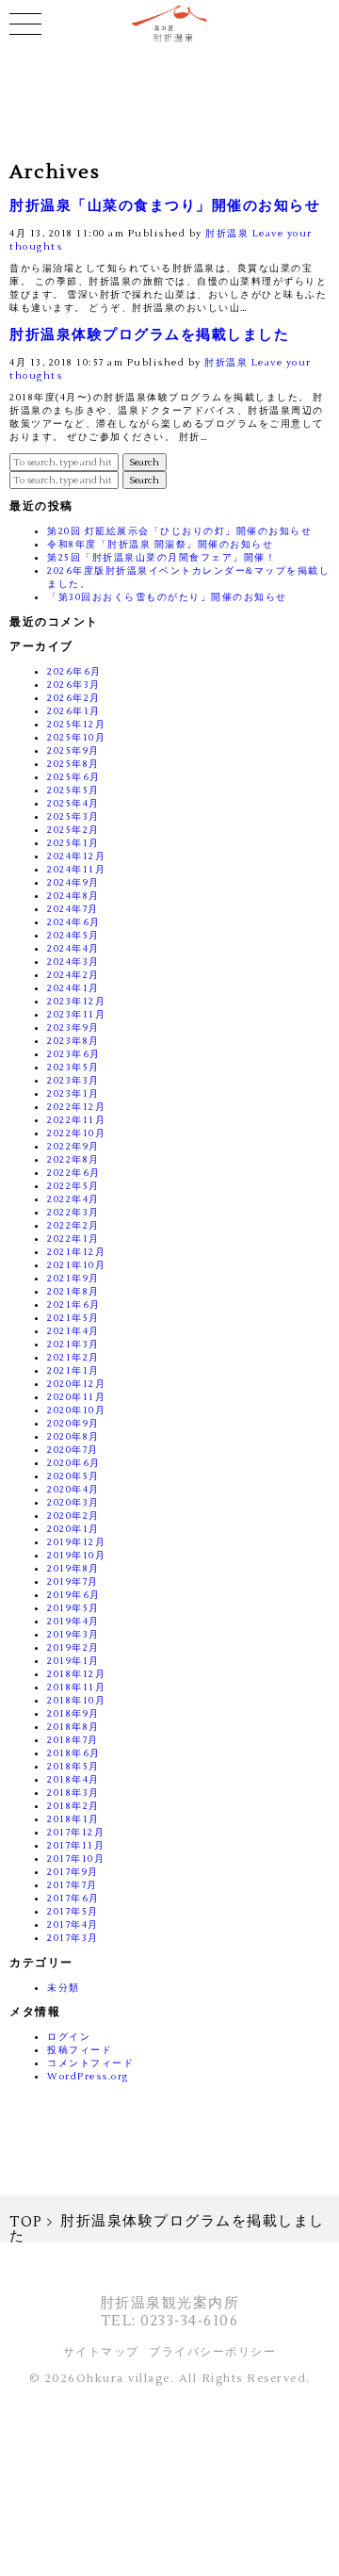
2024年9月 (73, 882)
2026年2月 (74, 698)
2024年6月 (74, 922)
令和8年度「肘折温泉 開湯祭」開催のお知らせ (160, 544)
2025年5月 (73, 790)
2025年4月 (73, 803)
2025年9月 (73, 750)
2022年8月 (73, 1159)
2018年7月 (73, 1740)
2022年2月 (73, 1225)
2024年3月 (73, 962)
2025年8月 (73, 764)
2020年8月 (73, 1436)
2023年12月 (76, 1001)
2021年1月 (73, 1370)
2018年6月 (74, 1753)
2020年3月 (73, 1502)
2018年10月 (76, 1700)
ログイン (69, 2037)
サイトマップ (101, 2352)
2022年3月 (73, 1212)
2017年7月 (73, 1885)
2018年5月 (73, 1766)
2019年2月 (73, 1647)
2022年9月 (73, 1146)
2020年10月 (76, 1410)
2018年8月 (73, 1727)
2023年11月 (76, 1014)
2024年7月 (73, 909)
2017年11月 (76, 1845)
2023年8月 (73, 1041)
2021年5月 (73, 1318)
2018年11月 (76, 1687)
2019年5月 (73, 1608)
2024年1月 (73, 988)
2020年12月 (76, 1384)
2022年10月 (76, 1133)
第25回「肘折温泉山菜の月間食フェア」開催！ (161, 557)
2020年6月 (74, 1463)
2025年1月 (73, 843)
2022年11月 (76, 1120)
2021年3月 (73, 1344)
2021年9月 (73, 1278)
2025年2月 (73, 830)
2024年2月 (73, 975)
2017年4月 (73, 1924)
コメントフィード (90, 2063)
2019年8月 (73, 1568)
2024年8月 (73, 896)
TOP (26, 2222)
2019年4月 (73, 1621)
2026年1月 (74, 711)
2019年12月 (76, 1542)
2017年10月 (76, 1859)
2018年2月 (73, 1806)
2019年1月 (73, 1661)
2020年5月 (73, 1476)
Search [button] (145, 462)
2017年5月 (73, 1911)
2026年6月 (74, 671)
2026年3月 (74, 685)
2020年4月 (73, 1489)
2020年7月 (73, 1450)
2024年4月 (73, 948)
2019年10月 (76, 1555)
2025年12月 (76, 724)
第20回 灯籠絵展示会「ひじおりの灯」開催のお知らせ (179, 531)
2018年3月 (73, 1793)
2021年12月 (76, 1252)
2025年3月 (73, 816)
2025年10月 (76, 737)
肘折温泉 (227, 233)
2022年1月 (73, 1239)
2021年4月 (73, 1331)
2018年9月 (73, 1713)
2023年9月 (73, 1027)
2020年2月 (73, 1516)
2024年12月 (76, 856)
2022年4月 (73, 1199)
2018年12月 (76, 1674)
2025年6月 (74, 777)
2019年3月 (73, 1634)
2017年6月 (73, 1898)
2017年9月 (73, 1872)
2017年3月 (73, 1938)
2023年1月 (73, 1093)
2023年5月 (73, 1067)
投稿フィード (80, 2050)
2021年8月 (73, 1291)
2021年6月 (74, 1304)
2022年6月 (74, 1173)
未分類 (64, 1988)
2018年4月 (73, 1779)
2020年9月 (73, 1423)
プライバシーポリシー (212, 2352)
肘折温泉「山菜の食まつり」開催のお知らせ (165, 206)
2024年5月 (73, 935)
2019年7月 (73, 1581)
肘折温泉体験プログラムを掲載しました (149, 335)
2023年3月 (73, 1080)
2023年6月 (74, 1054)
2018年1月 (73, 1819)
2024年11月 (76, 869)
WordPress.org (88, 2076)
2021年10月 (76, 1265)
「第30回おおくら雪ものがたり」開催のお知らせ (167, 597)
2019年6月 (74, 1595)
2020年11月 (76, 1397)
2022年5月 (73, 1186)
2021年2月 (73, 1357)
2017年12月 (76, 1832)
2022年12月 (76, 1107)
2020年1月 (73, 1529)
